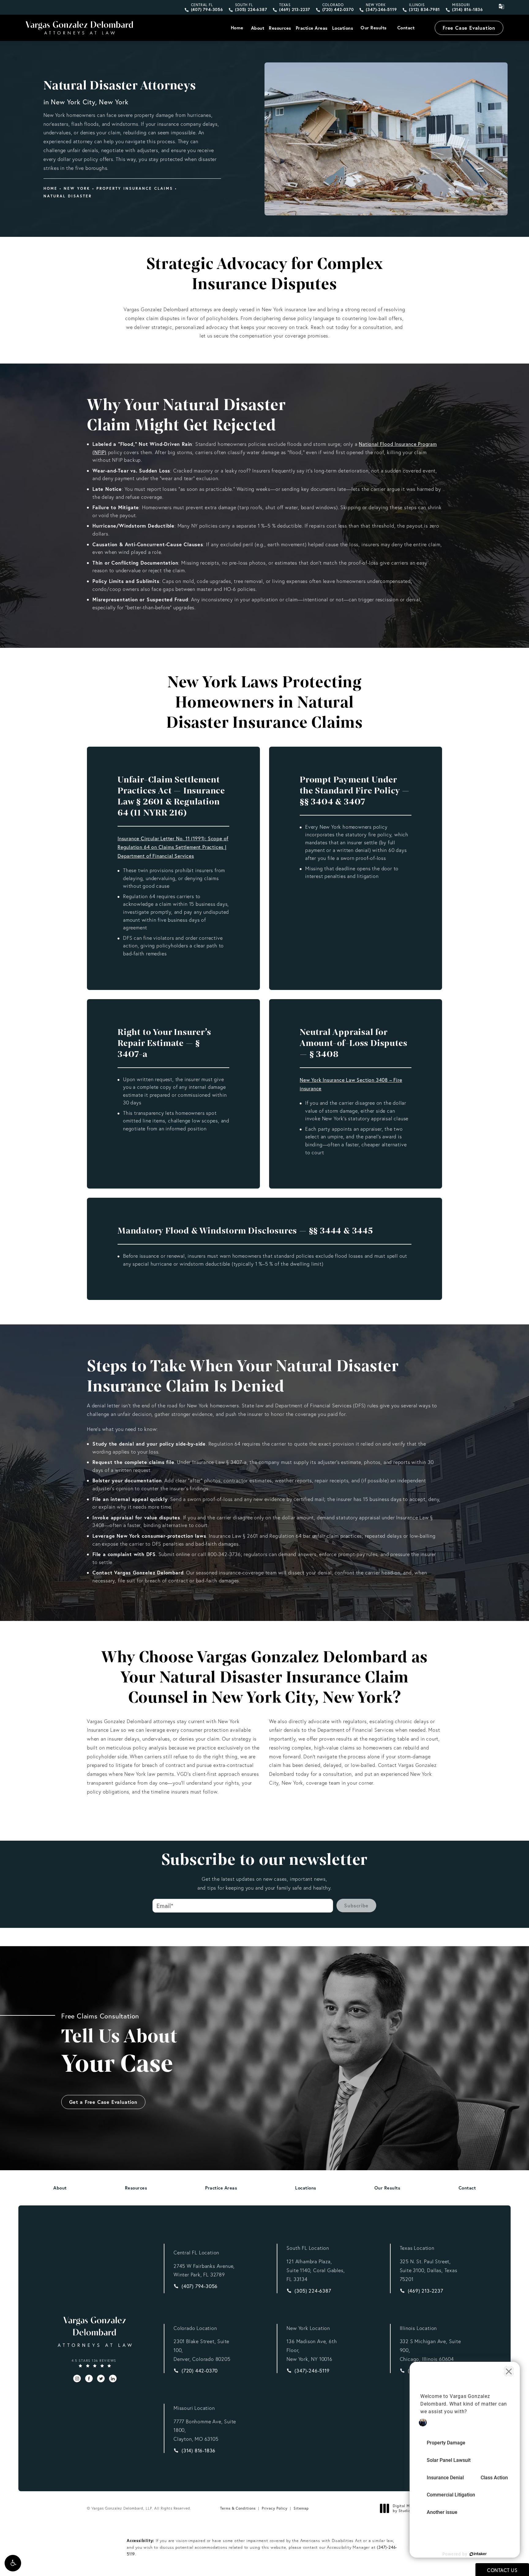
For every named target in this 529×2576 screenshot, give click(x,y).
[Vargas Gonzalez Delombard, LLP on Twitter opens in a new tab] (101, 2378)
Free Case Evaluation (469, 28)
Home (237, 28)
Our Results (374, 28)
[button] (13, 2563)
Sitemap (301, 2508)
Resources (280, 28)
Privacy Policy (275, 2508)
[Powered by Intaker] (478, 2554)
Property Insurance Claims (135, 188)
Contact (406, 28)
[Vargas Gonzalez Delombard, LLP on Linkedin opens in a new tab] (113, 2378)
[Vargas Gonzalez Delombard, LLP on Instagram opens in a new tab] (77, 2378)
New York (77, 188)
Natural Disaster (68, 196)
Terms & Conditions (238, 2508)
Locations (343, 28)
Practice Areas (312, 28)
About (258, 28)
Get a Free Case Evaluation (103, 2102)
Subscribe (356, 1905)
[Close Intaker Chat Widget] (509, 2371)
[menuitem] (77, 2378)
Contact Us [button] (502, 2570)
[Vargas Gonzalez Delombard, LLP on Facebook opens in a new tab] (89, 2378)
